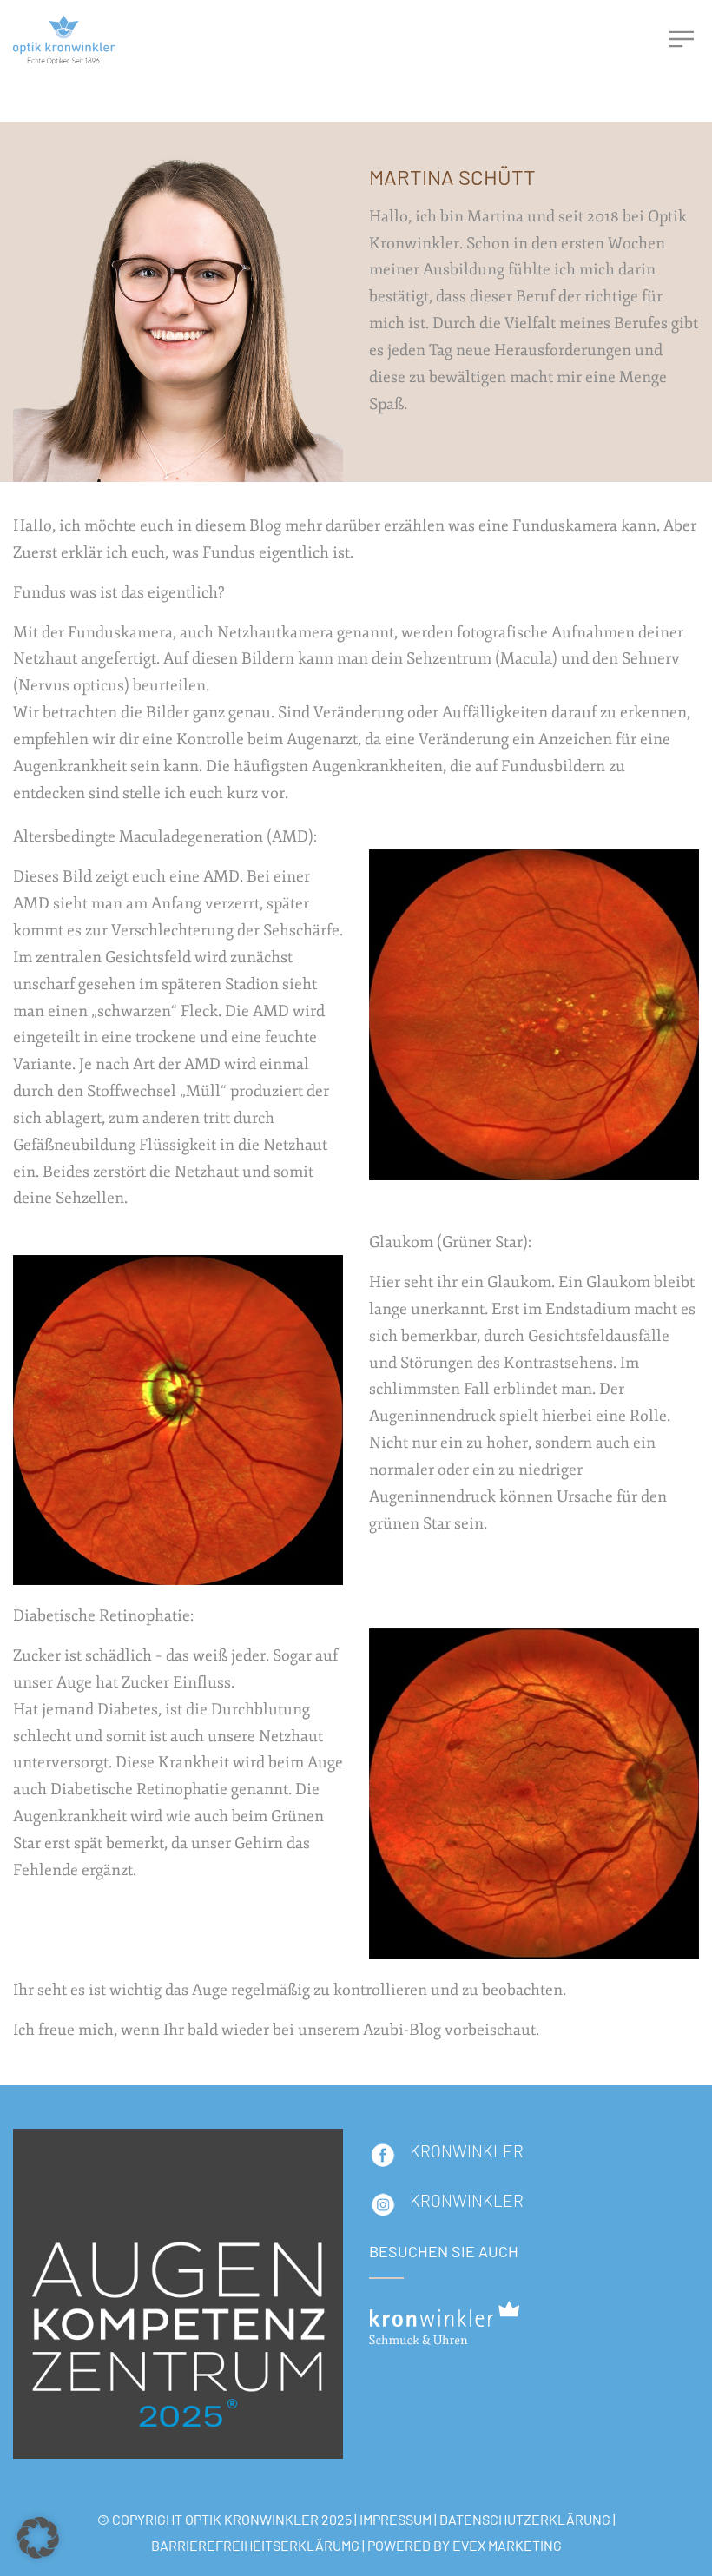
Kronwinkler (467, 2200)
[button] (38, 2538)
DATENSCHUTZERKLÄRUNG (525, 2519)
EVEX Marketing (507, 2545)
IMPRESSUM (396, 2519)
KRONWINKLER (467, 2151)
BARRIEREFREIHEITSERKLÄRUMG (255, 2545)
